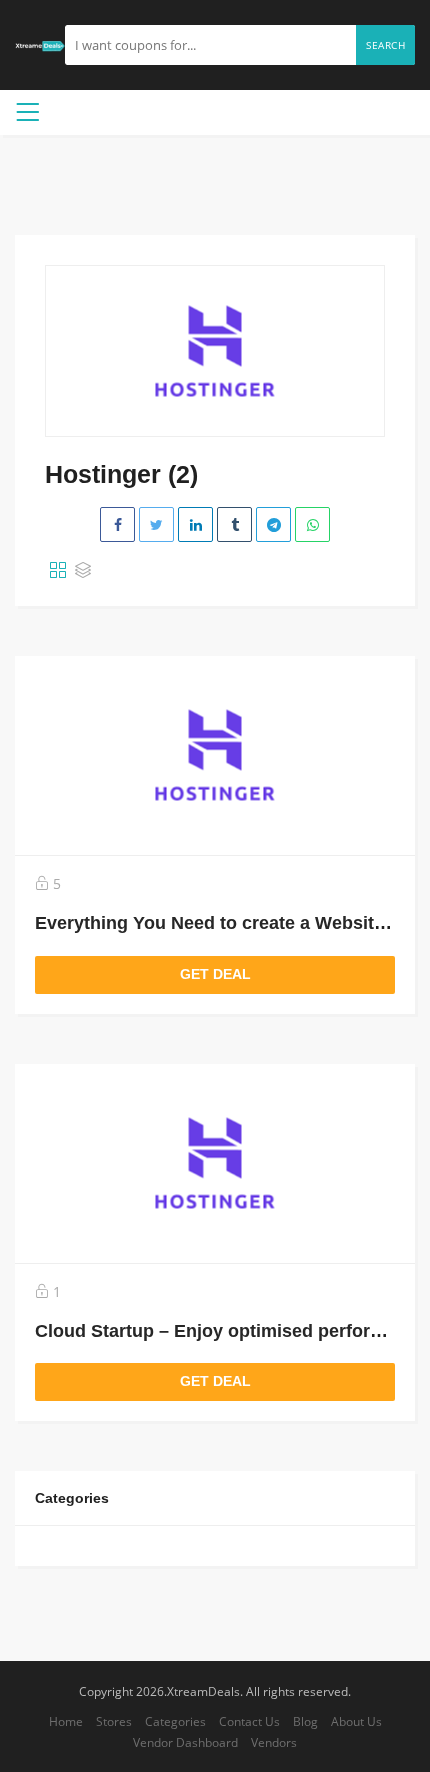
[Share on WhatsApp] (312, 524)
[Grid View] (58, 571)
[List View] (83, 571)
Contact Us (249, 1721)
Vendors (274, 1742)
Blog (305, 1721)
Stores (114, 1721)
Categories (175, 1721)
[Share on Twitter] (156, 524)
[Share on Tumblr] (234, 524)
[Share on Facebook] (117, 524)
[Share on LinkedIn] (195, 524)
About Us (356, 1721)
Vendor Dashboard (185, 1742)
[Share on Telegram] (273, 524)
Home (66, 1721)
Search (385, 45)
